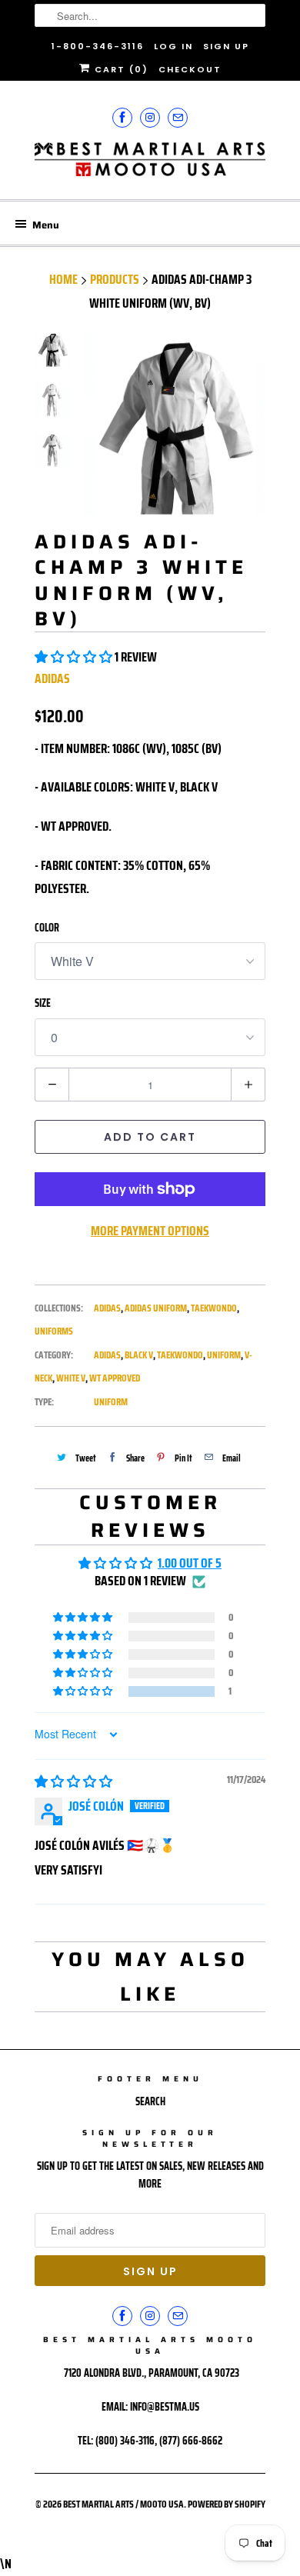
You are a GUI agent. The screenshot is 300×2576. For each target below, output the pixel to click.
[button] (75, 657)
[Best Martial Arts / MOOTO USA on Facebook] (122, 117)
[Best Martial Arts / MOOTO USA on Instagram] (150, 117)
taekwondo (180, 1355)
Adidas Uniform (156, 1308)
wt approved (115, 1378)
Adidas (52, 678)
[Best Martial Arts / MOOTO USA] (150, 165)
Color (47, 928)
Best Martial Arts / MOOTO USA (123, 2504)
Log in (173, 46)
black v (139, 1355)
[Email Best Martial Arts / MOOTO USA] (178, 117)
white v (71, 1378)
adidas (107, 1355)
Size (43, 1003)
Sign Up (226, 46)
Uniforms (54, 1331)
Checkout (190, 69)
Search (150, 2101)
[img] (73, 1781)
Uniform (111, 1402)
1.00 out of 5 (190, 1563)
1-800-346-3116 (98, 46)
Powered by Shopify (227, 2504)
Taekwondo (214, 1308)
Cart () (120, 69)
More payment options (150, 1231)
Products (115, 279)
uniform (224, 1355)
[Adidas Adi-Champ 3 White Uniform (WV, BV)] (173, 424)
